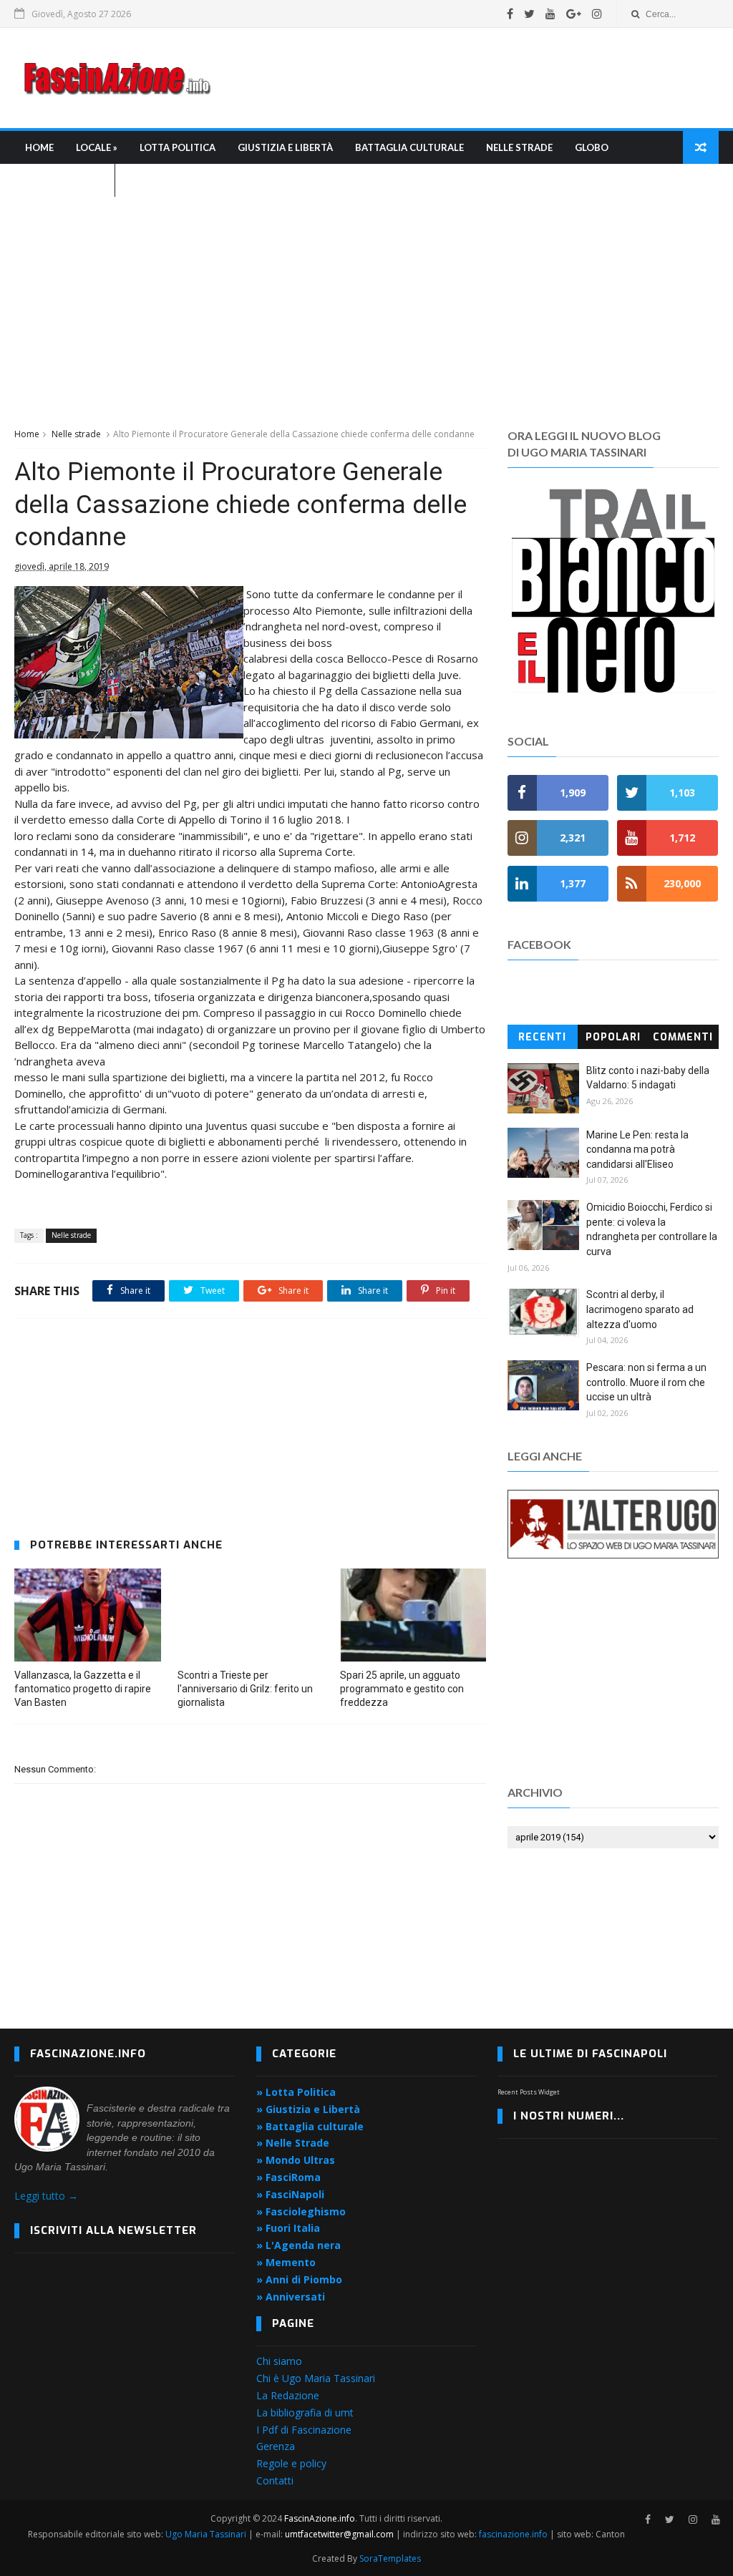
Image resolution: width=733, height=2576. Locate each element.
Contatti (275, 2480)
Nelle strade (519, 147)
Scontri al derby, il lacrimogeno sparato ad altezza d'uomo (640, 1309)
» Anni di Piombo (299, 2279)
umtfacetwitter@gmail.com (340, 2534)
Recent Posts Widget (529, 2092)
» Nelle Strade (293, 2143)
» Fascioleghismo (301, 2211)
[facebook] (510, 14)
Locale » (97, 147)
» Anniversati (291, 2297)
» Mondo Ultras (296, 2160)
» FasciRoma (288, 2177)
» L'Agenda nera (298, 2245)
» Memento (286, 2262)
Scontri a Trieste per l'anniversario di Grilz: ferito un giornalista (245, 1689)
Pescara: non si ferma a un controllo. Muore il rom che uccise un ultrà (646, 1382)
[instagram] (597, 14)
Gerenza (276, 2446)
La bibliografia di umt (305, 2412)
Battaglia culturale (409, 147)
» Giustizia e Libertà (308, 2109)
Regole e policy (291, 2463)
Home (39, 147)
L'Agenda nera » (64, 180)
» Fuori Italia (288, 2228)
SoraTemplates (390, 2558)
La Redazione (288, 2395)
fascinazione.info (513, 2534)
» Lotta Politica (296, 2092)
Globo (592, 147)
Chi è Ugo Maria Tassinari (316, 2378)
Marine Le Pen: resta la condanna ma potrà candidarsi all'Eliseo (637, 1150)
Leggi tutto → (46, 2196)
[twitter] (529, 14)
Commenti (683, 1037)
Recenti (542, 1037)
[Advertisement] (457, 78)
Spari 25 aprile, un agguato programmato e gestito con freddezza (402, 1689)
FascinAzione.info (320, 2518)
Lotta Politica (178, 147)
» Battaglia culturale (310, 2126)
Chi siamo (279, 2361)
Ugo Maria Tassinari (206, 2534)
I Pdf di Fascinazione (304, 2430)
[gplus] (574, 14)
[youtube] (550, 14)
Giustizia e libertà (285, 147)
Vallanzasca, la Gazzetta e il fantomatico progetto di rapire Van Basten (83, 1689)
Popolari (613, 1037)
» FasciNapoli (290, 2194)
